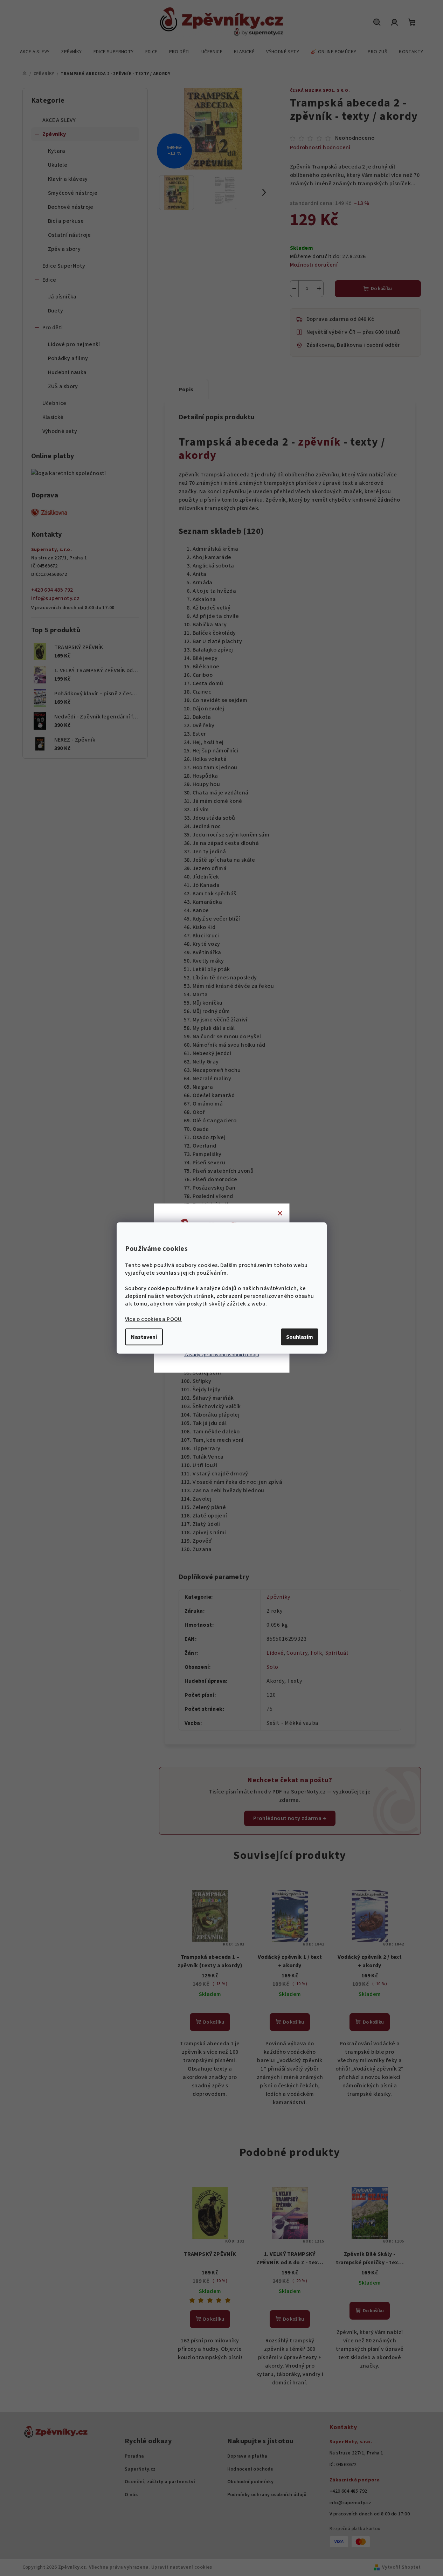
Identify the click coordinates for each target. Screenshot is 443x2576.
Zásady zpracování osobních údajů (222, 1355)
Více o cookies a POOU (153, 1319)
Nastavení (144, 1337)
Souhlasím (300, 1337)
